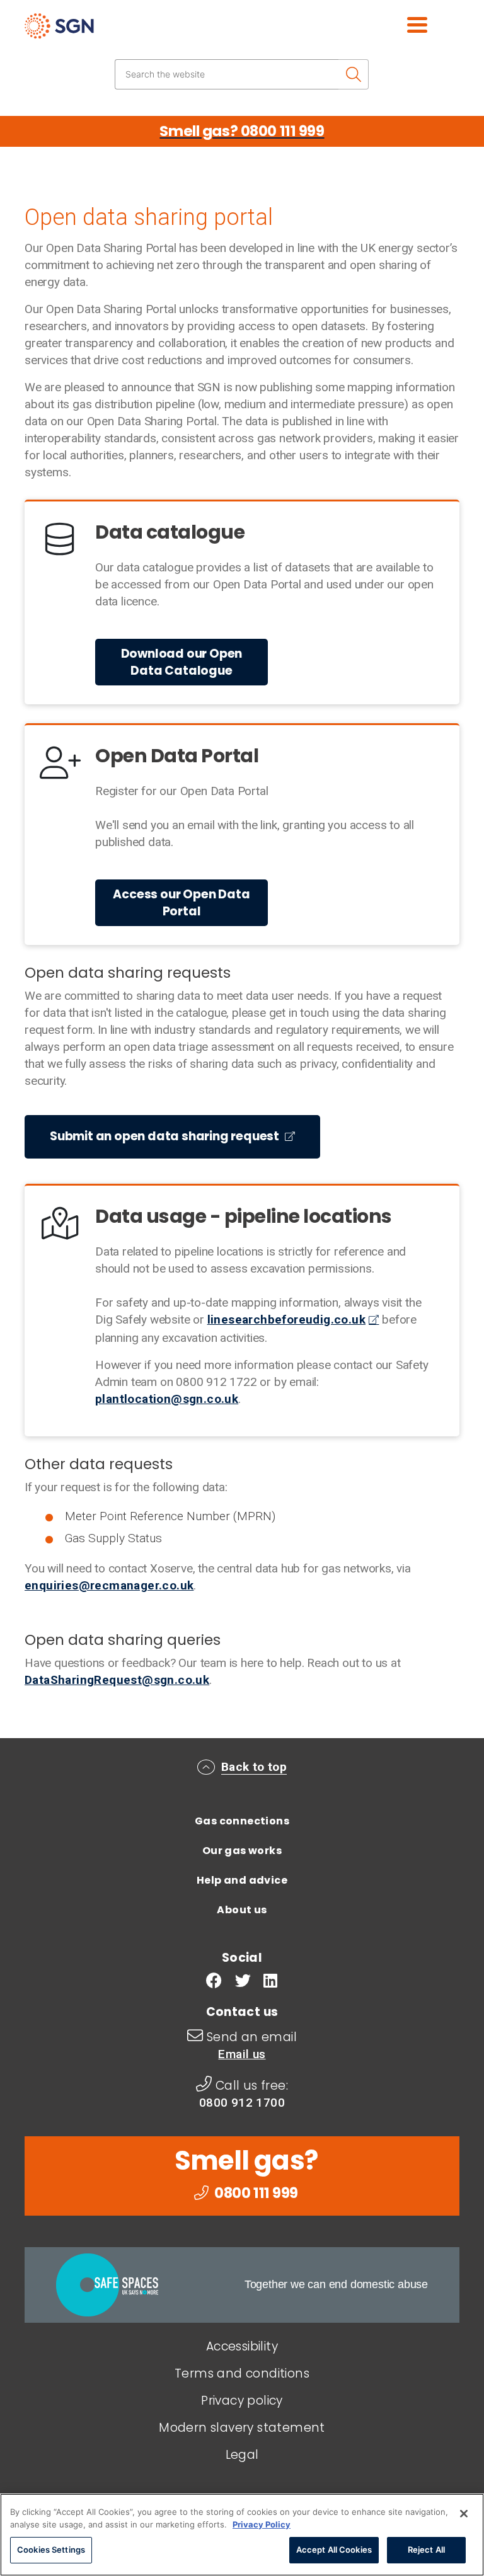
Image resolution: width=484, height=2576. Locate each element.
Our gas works (242, 1851)
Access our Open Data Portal (181, 903)
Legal (242, 2455)
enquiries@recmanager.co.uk (109, 1585)
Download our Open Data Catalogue (182, 662)
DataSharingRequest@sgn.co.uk (117, 1680)
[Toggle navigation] (403, 23)
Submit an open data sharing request (166, 1136)
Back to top (254, 1767)
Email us (242, 2054)
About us (242, 1910)
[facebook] (214, 1982)
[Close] (464, 2514)
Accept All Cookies (334, 2550)
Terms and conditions (242, 2373)
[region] (242, 2535)
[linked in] (270, 1982)
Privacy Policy (262, 2524)
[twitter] (243, 1982)
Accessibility (242, 2346)
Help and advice (242, 1880)
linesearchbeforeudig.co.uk (286, 1319)
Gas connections (242, 1821)
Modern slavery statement (242, 2428)
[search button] (354, 74)
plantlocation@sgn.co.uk (167, 1399)
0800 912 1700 (242, 2103)
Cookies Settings (51, 2550)
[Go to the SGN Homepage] (95, 31)
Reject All (426, 2550)
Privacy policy (242, 2401)
